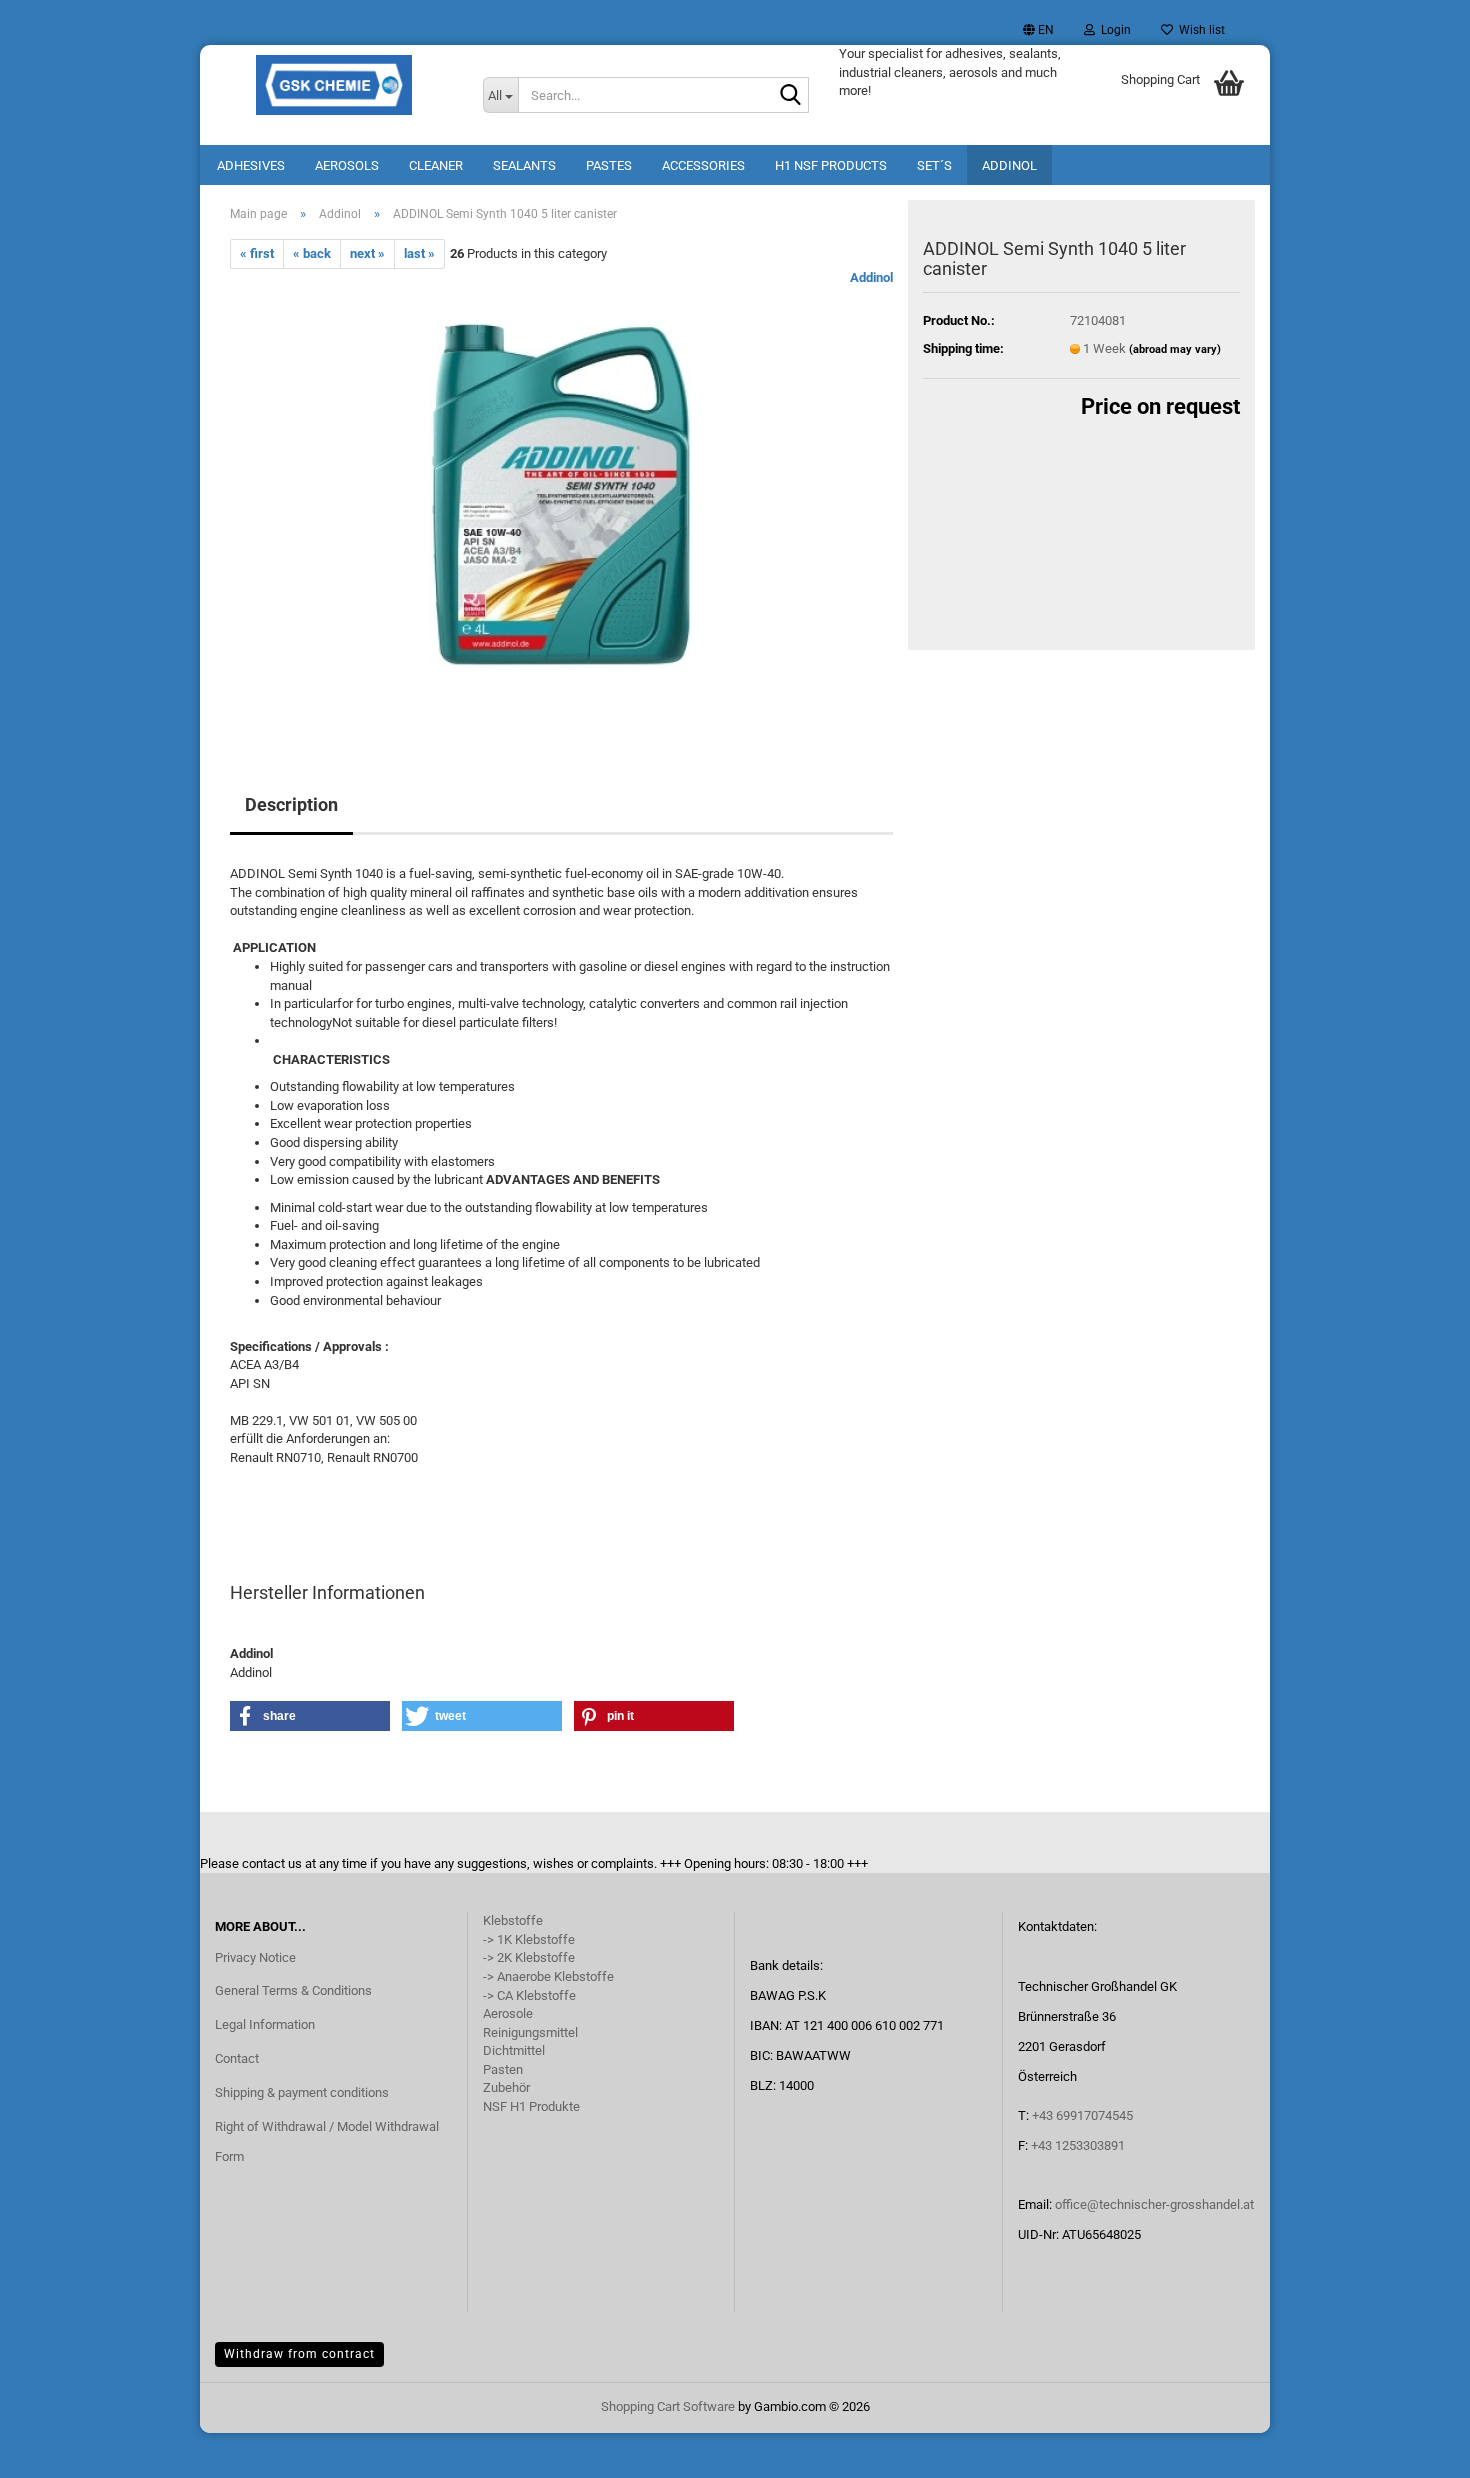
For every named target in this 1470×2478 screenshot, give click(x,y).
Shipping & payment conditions (302, 2092)
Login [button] (1113, 30)
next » (367, 253)
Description (291, 804)
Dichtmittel (514, 2050)
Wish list (1199, 30)
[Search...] (790, 96)
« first (257, 253)
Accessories (703, 165)
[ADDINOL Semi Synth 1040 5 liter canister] (561, 493)
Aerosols (347, 165)
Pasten (503, 2069)
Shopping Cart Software (668, 2406)
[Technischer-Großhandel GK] (334, 85)
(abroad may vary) (1175, 349)
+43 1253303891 (1078, 2145)
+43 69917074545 (1082, 2115)
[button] (1038, 30)
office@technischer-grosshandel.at (1154, 2204)
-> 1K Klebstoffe (529, 1939)
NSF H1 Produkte (531, 2106)
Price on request (1160, 406)
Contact (237, 2058)
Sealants (524, 165)
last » (419, 253)
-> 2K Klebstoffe (529, 1957)
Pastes (609, 165)
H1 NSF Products (831, 165)
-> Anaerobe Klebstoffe (548, 1976)
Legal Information (265, 2024)
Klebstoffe (513, 1920)
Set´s (934, 165)
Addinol (1009, 165)
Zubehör (506, 2087)
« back (312, 253)
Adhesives (251, 165)
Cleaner (436, 165)
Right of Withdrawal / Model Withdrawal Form (327, 2141)
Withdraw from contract (299, 2354)
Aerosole (508, 2013)
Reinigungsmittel (530, 2032)
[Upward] (1415, 2448)
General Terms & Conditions (293, 1990)
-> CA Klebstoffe (529, 1995)
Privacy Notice (255, 1957)
